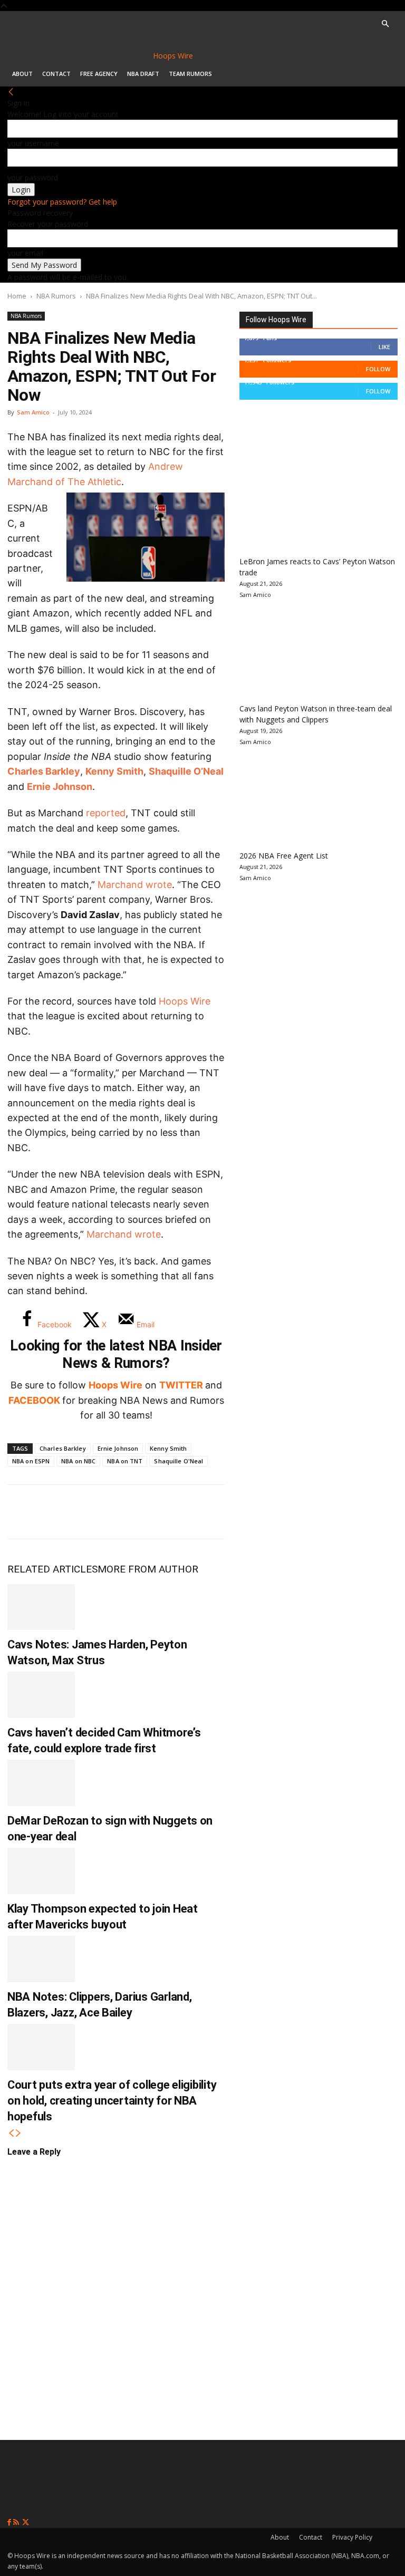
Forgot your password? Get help (62, 202)
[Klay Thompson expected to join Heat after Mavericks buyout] (41, 1871)
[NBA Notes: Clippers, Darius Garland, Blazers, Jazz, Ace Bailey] (41, 1959)
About (22, 74)
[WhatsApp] (93, 1512)
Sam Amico (33, 412)
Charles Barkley (44, 771)
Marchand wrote (135, 885)
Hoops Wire (185, 1001)
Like (384, 347)
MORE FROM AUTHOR (148, 1569)
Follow (378, 369)
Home (17, 296)
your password (33, 177)
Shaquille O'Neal (179, 1461)
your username (33, 143)
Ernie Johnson (60, 787)
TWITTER (181, 1385)
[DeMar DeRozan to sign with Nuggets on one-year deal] (41, 1783)
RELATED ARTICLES (52, 1569)
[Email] (162, 1512)
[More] (198, 1512)
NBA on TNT (125, 1461)
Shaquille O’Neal (186, 771)
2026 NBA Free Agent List (284, 856)
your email (25, 253)
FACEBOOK (34, 1400)
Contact (56, 74)
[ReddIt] (128, 1512)
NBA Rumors (56, 296)
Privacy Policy (352, 2537)
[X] (58, 1512)
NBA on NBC (78, 1461)
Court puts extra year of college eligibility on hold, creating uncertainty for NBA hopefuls (112, 2101)
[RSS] (17, 2522)
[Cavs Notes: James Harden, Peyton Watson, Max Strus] (41, 1607)
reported (106, 813)
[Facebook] (23, 1512)
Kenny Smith (114, 771)
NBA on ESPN (31, 1461)
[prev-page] (11, 2133)
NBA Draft (143, 74)
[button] (385, 24)
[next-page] (18, 2133)
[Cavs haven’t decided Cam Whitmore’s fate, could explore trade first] (41, 1695)
